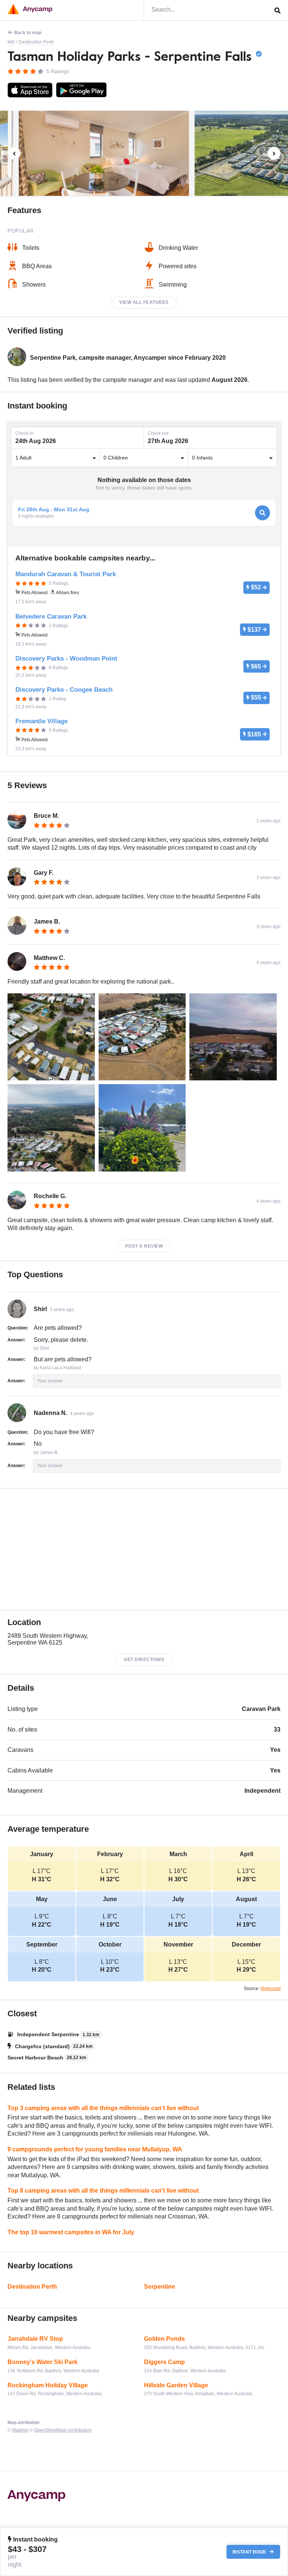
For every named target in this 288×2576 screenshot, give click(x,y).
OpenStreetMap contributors (63, 2430)
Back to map (28, 33)
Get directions (144, 1660)
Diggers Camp (164, 2362)
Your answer (50, 1381)
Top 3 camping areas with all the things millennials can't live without (103, 2108)
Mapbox (20, 2430)
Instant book (250, 2552)
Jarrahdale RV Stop (35, 2339)
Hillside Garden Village (176, 2385)
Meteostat (271, 1989)
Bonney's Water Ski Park (43, 2362)
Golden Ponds (164, 2339)
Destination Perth (36, 42)
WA (11, 42)
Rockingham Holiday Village (48, 2385)
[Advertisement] (144, 1549)
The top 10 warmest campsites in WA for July (71, 2232)
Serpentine (160, 2287)
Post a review (144, 1246)
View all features (144, 302)
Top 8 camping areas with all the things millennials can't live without (103, 2191)
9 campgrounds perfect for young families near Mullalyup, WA (95, 2149)
